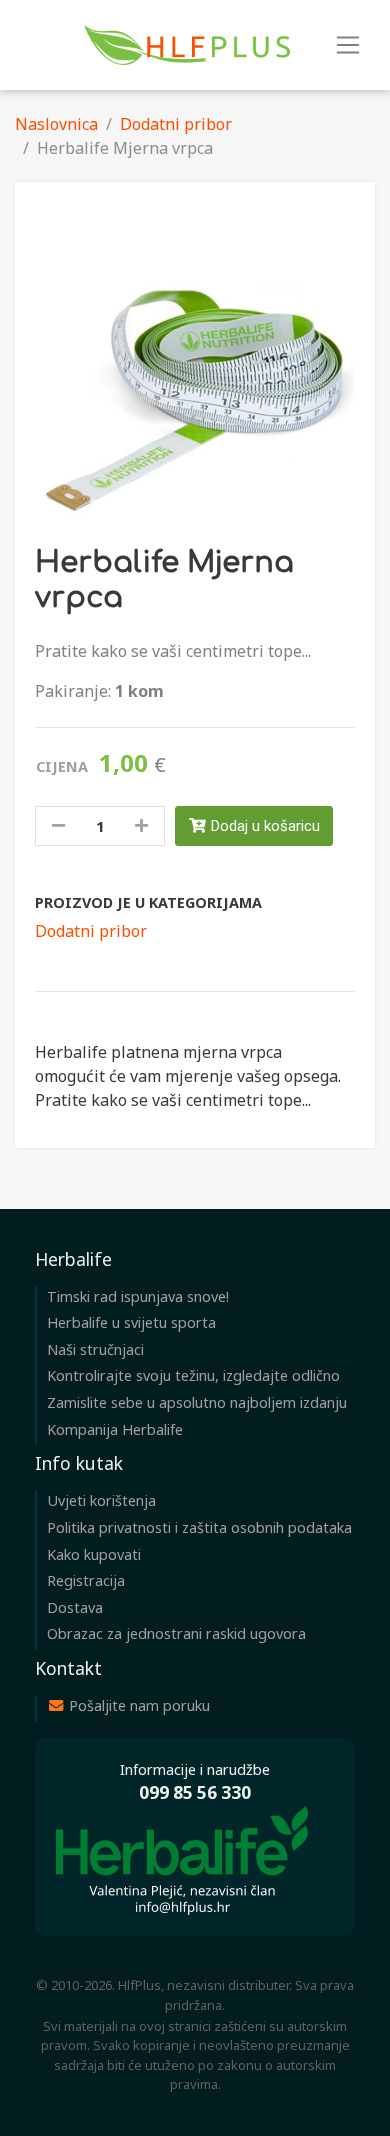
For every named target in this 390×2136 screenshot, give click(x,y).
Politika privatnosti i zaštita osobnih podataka (199, 1527)
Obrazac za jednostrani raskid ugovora (176, 1633)
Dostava (75, 1607)
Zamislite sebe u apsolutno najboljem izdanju (197, 1402)
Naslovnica (56, 124)
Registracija (86, 1580)
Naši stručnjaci (95, 1349)
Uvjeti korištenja (101, 1500)
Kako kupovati (94, 1554)
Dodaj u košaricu (263, 826)
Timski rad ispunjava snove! (138, 1296)
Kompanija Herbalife (115, 1429)
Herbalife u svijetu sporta (131, 1322)
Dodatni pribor (176, 124)
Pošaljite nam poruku (137, 1705)
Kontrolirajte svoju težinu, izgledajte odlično (193, 1375)
